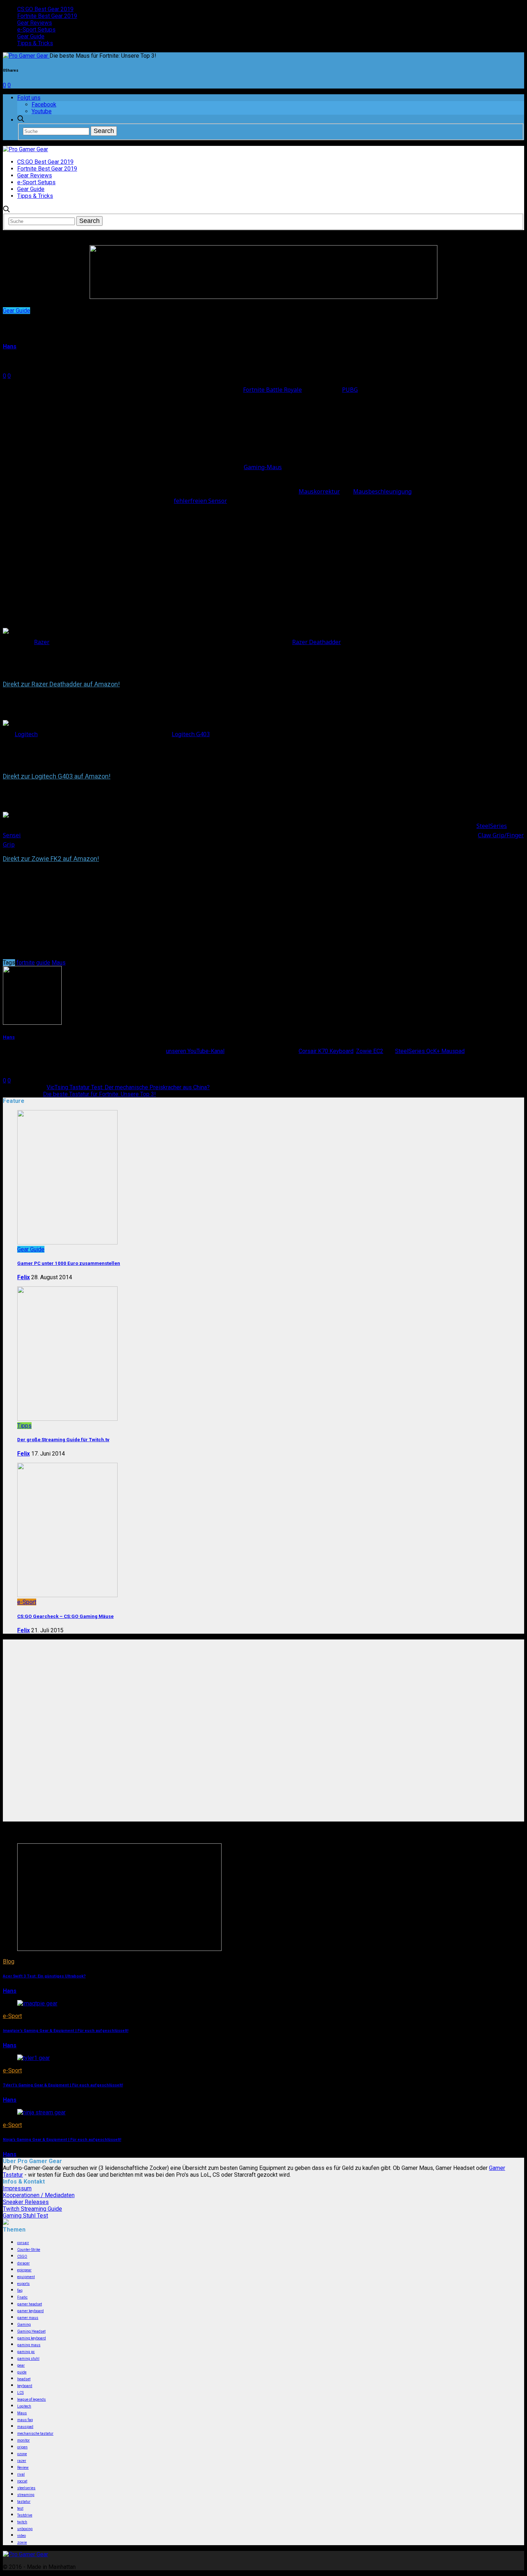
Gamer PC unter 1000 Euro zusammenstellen (69, 1263)
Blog (9, 1961)
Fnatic (22, 2297)
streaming (26, 2495)
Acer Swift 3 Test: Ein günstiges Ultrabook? (44, 1976)
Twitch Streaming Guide (32, 2209)
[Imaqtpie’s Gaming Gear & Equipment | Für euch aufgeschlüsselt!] (37, 2003)
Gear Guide (31, 36)
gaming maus (29, 2345)
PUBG (350, 390)
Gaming (24, 2325)
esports (23, 2284)
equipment (26, 2277)
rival (21, 2474)
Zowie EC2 (370, 1051)
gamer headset (30, 2304)
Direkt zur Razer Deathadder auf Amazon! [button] (61, 684)
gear (21, 2365)
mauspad (25, 2427)
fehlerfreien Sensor (200, 501)
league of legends (32, 2399)
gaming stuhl (28, 2359)
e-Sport (27, 1602)
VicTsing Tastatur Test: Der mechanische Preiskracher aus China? (128, 1087)
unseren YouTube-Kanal (195, 1051)
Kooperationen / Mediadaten (39, 2195)
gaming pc (26, 2352)
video (22, 2536)
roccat (22, 2481)
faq (20, 2291)
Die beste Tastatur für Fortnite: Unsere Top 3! (99, 1094)
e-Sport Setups (36, 30)
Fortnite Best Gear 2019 (47, 16)
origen (22, 2447)
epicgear (24, 2270)
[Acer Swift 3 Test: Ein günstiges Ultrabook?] (119, 1949)
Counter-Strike (29, 2250)
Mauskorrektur (319, 491)
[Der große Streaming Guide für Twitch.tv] (67, 1419)
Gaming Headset (31, 2331)
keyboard (25, 2386)
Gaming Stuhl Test (25, 2216)
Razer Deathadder (317, 642)
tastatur (24, 2502)
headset (24, 2379)
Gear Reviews (35, 23)
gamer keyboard (30, 2311)
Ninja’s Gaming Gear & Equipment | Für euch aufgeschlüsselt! (62, 2140)
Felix (23, 1277)
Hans (10, 346)
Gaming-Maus (263, 467)
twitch (22, 2522)
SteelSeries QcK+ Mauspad (430, 1051)
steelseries (26, 2488)
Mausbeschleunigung (382, 491)
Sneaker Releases (26, 2202)
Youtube (42, 111)
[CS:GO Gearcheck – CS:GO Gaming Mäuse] (67, 1595)
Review (23, 2468)
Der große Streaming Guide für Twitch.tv (63, 1440)
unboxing (25, 2529)
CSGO (22, 2256)
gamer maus (28, 2318)
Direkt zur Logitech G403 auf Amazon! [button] (57, 776)
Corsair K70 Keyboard (326, 1051)
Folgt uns (29, 98)
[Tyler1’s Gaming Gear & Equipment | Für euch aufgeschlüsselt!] (34, 2058)
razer (22, 2461)
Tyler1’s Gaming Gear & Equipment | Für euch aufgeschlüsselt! (63, 2085)
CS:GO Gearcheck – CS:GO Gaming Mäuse (65, 1616)
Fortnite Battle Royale (272, 390)
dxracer (23, 2263)
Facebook (44, 104)
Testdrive (25, 2515)
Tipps (24, 1426)
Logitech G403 (191, 734)
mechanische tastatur (35, 2434)
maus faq (25, 2420)
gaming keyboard (32, 2338)
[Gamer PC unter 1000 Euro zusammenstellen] (67, 1242)
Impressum (17, 2188)
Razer (42, 642)
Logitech (26, 734)
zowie (22, 2542)
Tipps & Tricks (35, 43)
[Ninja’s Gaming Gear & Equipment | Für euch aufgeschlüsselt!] (41, 2112)
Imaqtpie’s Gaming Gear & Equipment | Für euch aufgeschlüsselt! (66, 2031)
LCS (20, 2393)
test (20, 2508)
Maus (59, 963)
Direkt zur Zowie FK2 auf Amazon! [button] (51, 859)
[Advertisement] (263, 1684)
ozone (22, 2454)
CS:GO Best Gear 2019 (45, 9)
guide (43, 963)
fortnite (26, 963)
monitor (23, 2440)
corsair (23, 2243)
